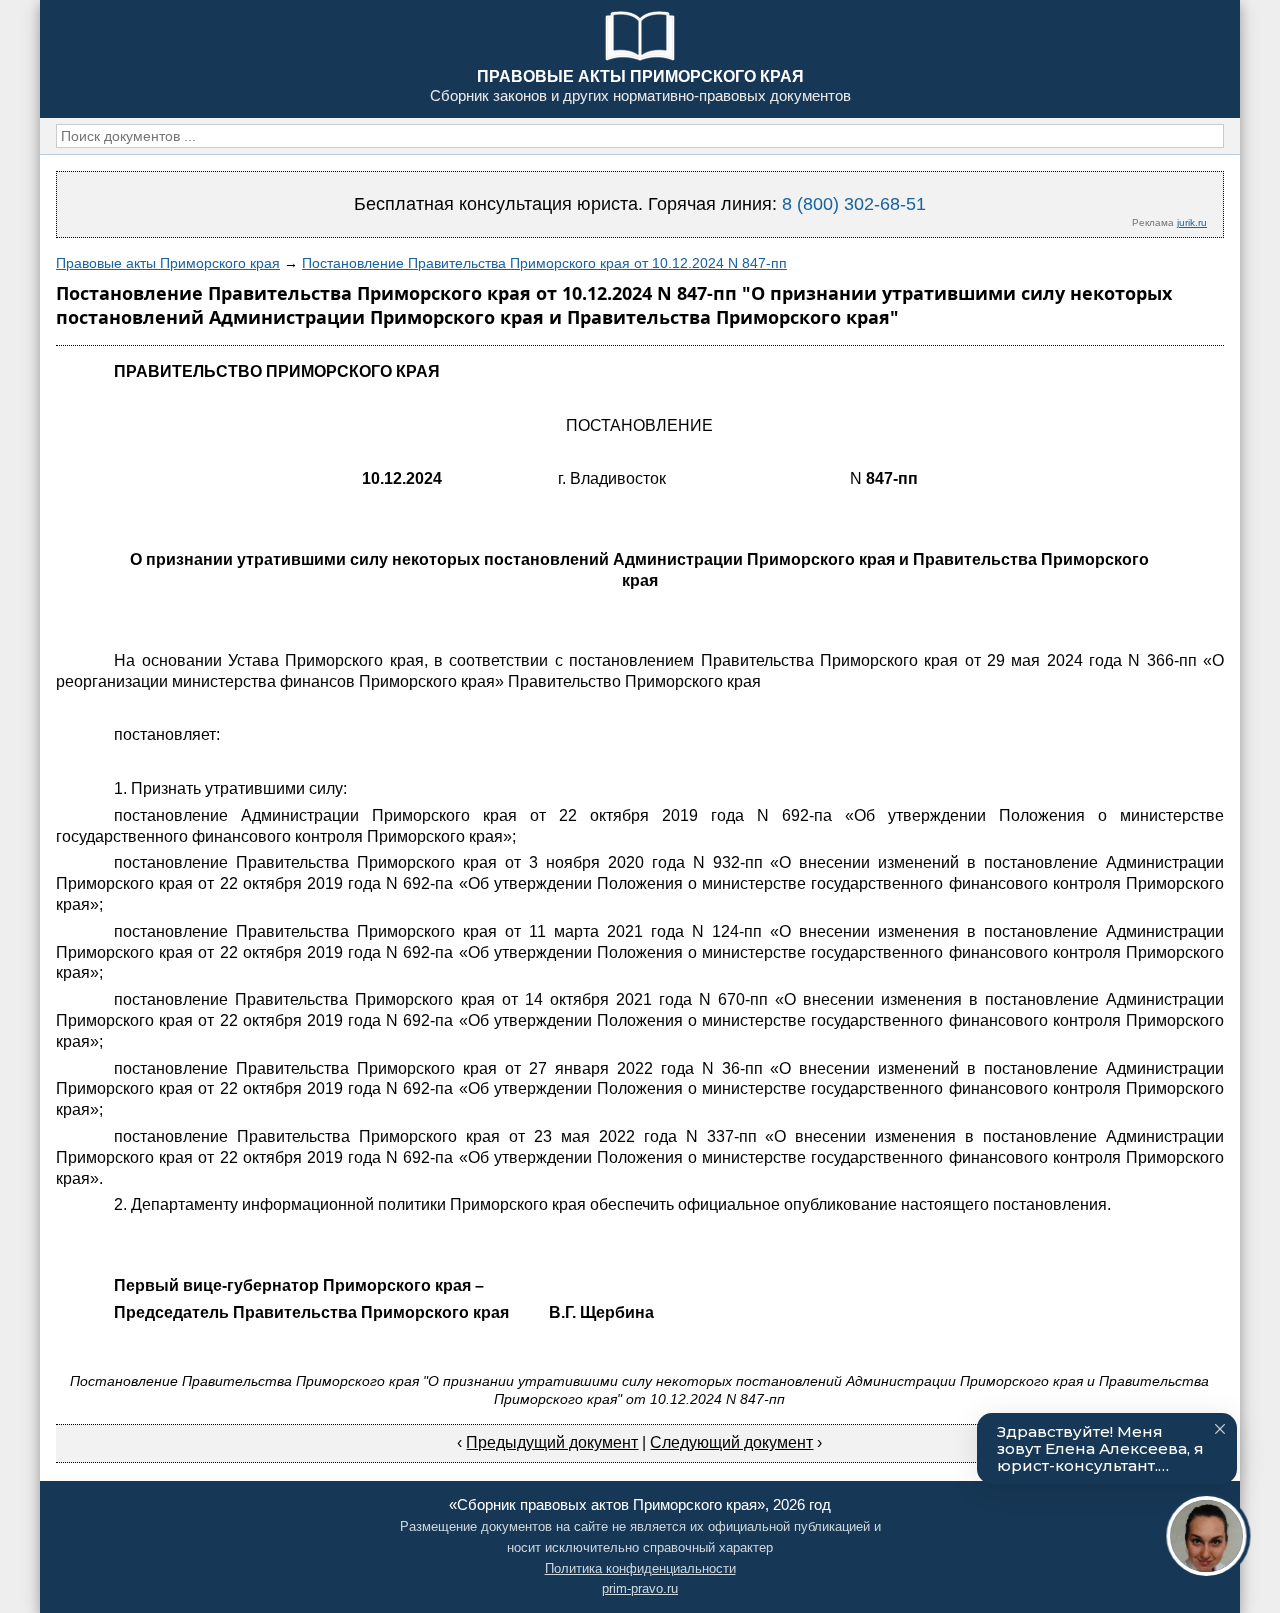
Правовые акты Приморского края (168, 263)
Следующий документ (731, 1442)
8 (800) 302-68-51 (854, 204)
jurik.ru (1192, 222)
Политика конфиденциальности (640, 1568)
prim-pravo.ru (640, 1588)
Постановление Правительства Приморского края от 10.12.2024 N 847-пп (544, 263)
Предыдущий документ (552, 1442)
